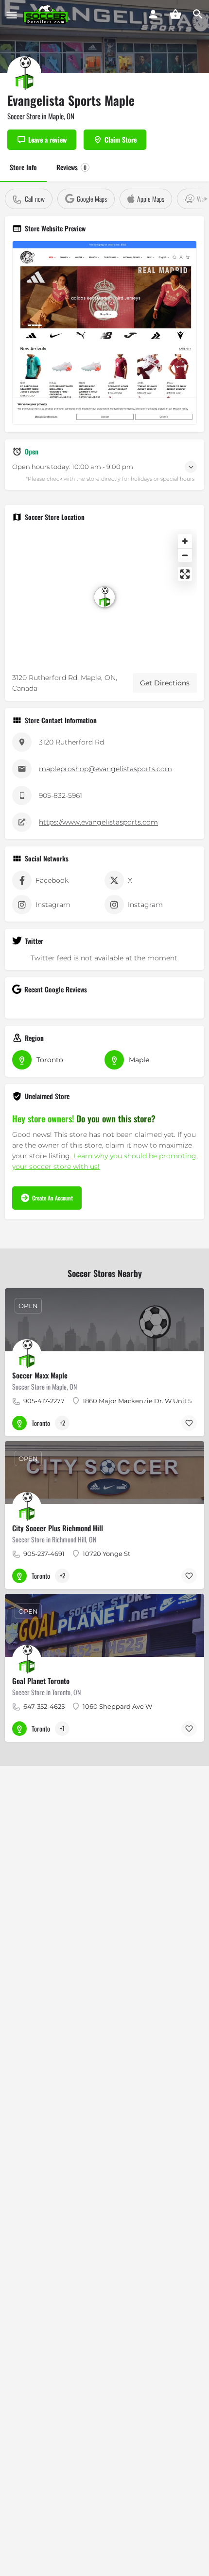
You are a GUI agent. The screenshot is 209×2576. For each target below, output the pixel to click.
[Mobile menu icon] (12, 15)
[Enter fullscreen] (185, 574)
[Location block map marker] (104, 597)
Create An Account (52, 1198)
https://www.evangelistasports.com (98, 822)
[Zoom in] (185, 541)
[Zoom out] (185, 555)
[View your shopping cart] (175, 14)
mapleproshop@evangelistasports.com (105, 769)
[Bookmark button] (189, 1423)
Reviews (71, 167)
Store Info (23, 167)
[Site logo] (47, 15)
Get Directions (165, 683)
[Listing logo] (24, 73)
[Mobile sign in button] (153, 14)
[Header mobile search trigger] (198, 14)
